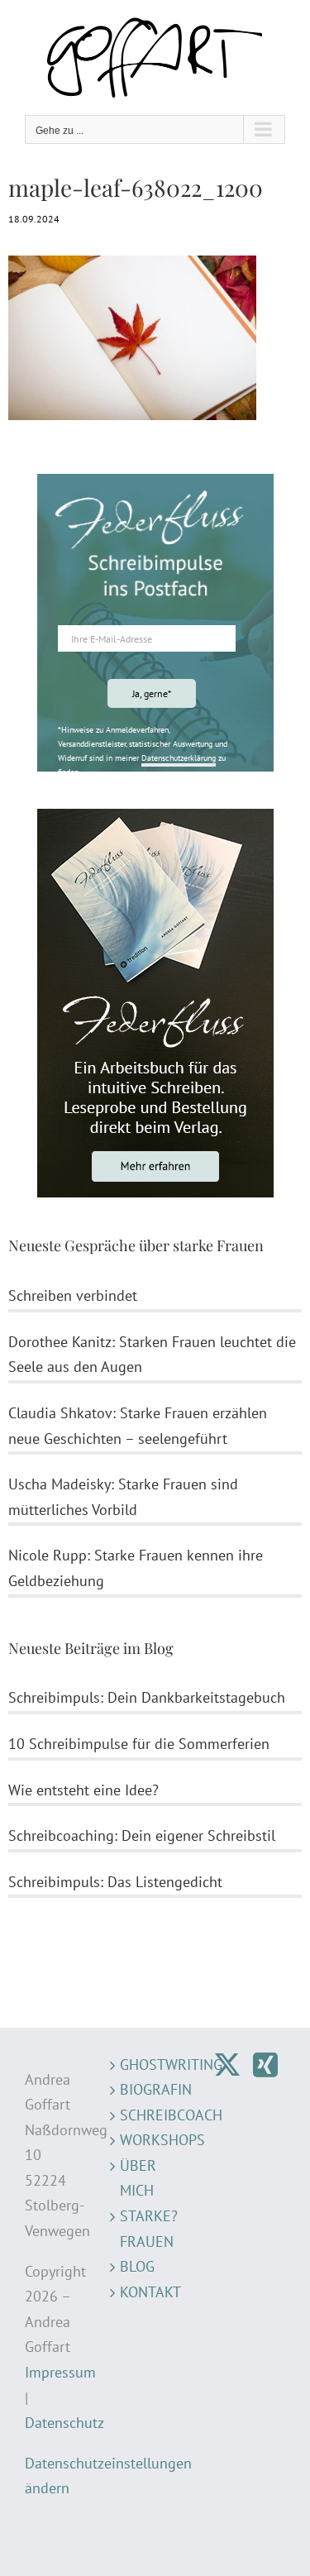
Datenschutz (64, 2423)
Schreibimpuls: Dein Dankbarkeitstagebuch (147, 1697)
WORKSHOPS (155, 2140)
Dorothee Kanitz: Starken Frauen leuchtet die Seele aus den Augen (152, 1355)
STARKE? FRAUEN (149, 2229)
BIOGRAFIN (155, 2089)
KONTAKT (150, 2292)
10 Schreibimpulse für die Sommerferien (139, 1744)
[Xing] (265, 2065)
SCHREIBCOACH (155, 2115)
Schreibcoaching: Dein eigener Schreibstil (142, 1835)
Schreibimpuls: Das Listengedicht (115, 1882)
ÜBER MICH (138, 2178)
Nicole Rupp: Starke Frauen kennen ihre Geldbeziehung (136, 1568)
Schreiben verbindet (73, 1295)
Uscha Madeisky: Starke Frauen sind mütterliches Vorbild (123, 1497)
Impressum (60, 2372)
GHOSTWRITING (155, 2065)
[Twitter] (227, 2065)
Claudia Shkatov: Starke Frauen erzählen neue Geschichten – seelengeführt (138, 1426)
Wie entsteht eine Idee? (83, 1790)
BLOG (137, 2266)
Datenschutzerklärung (179, 758)
